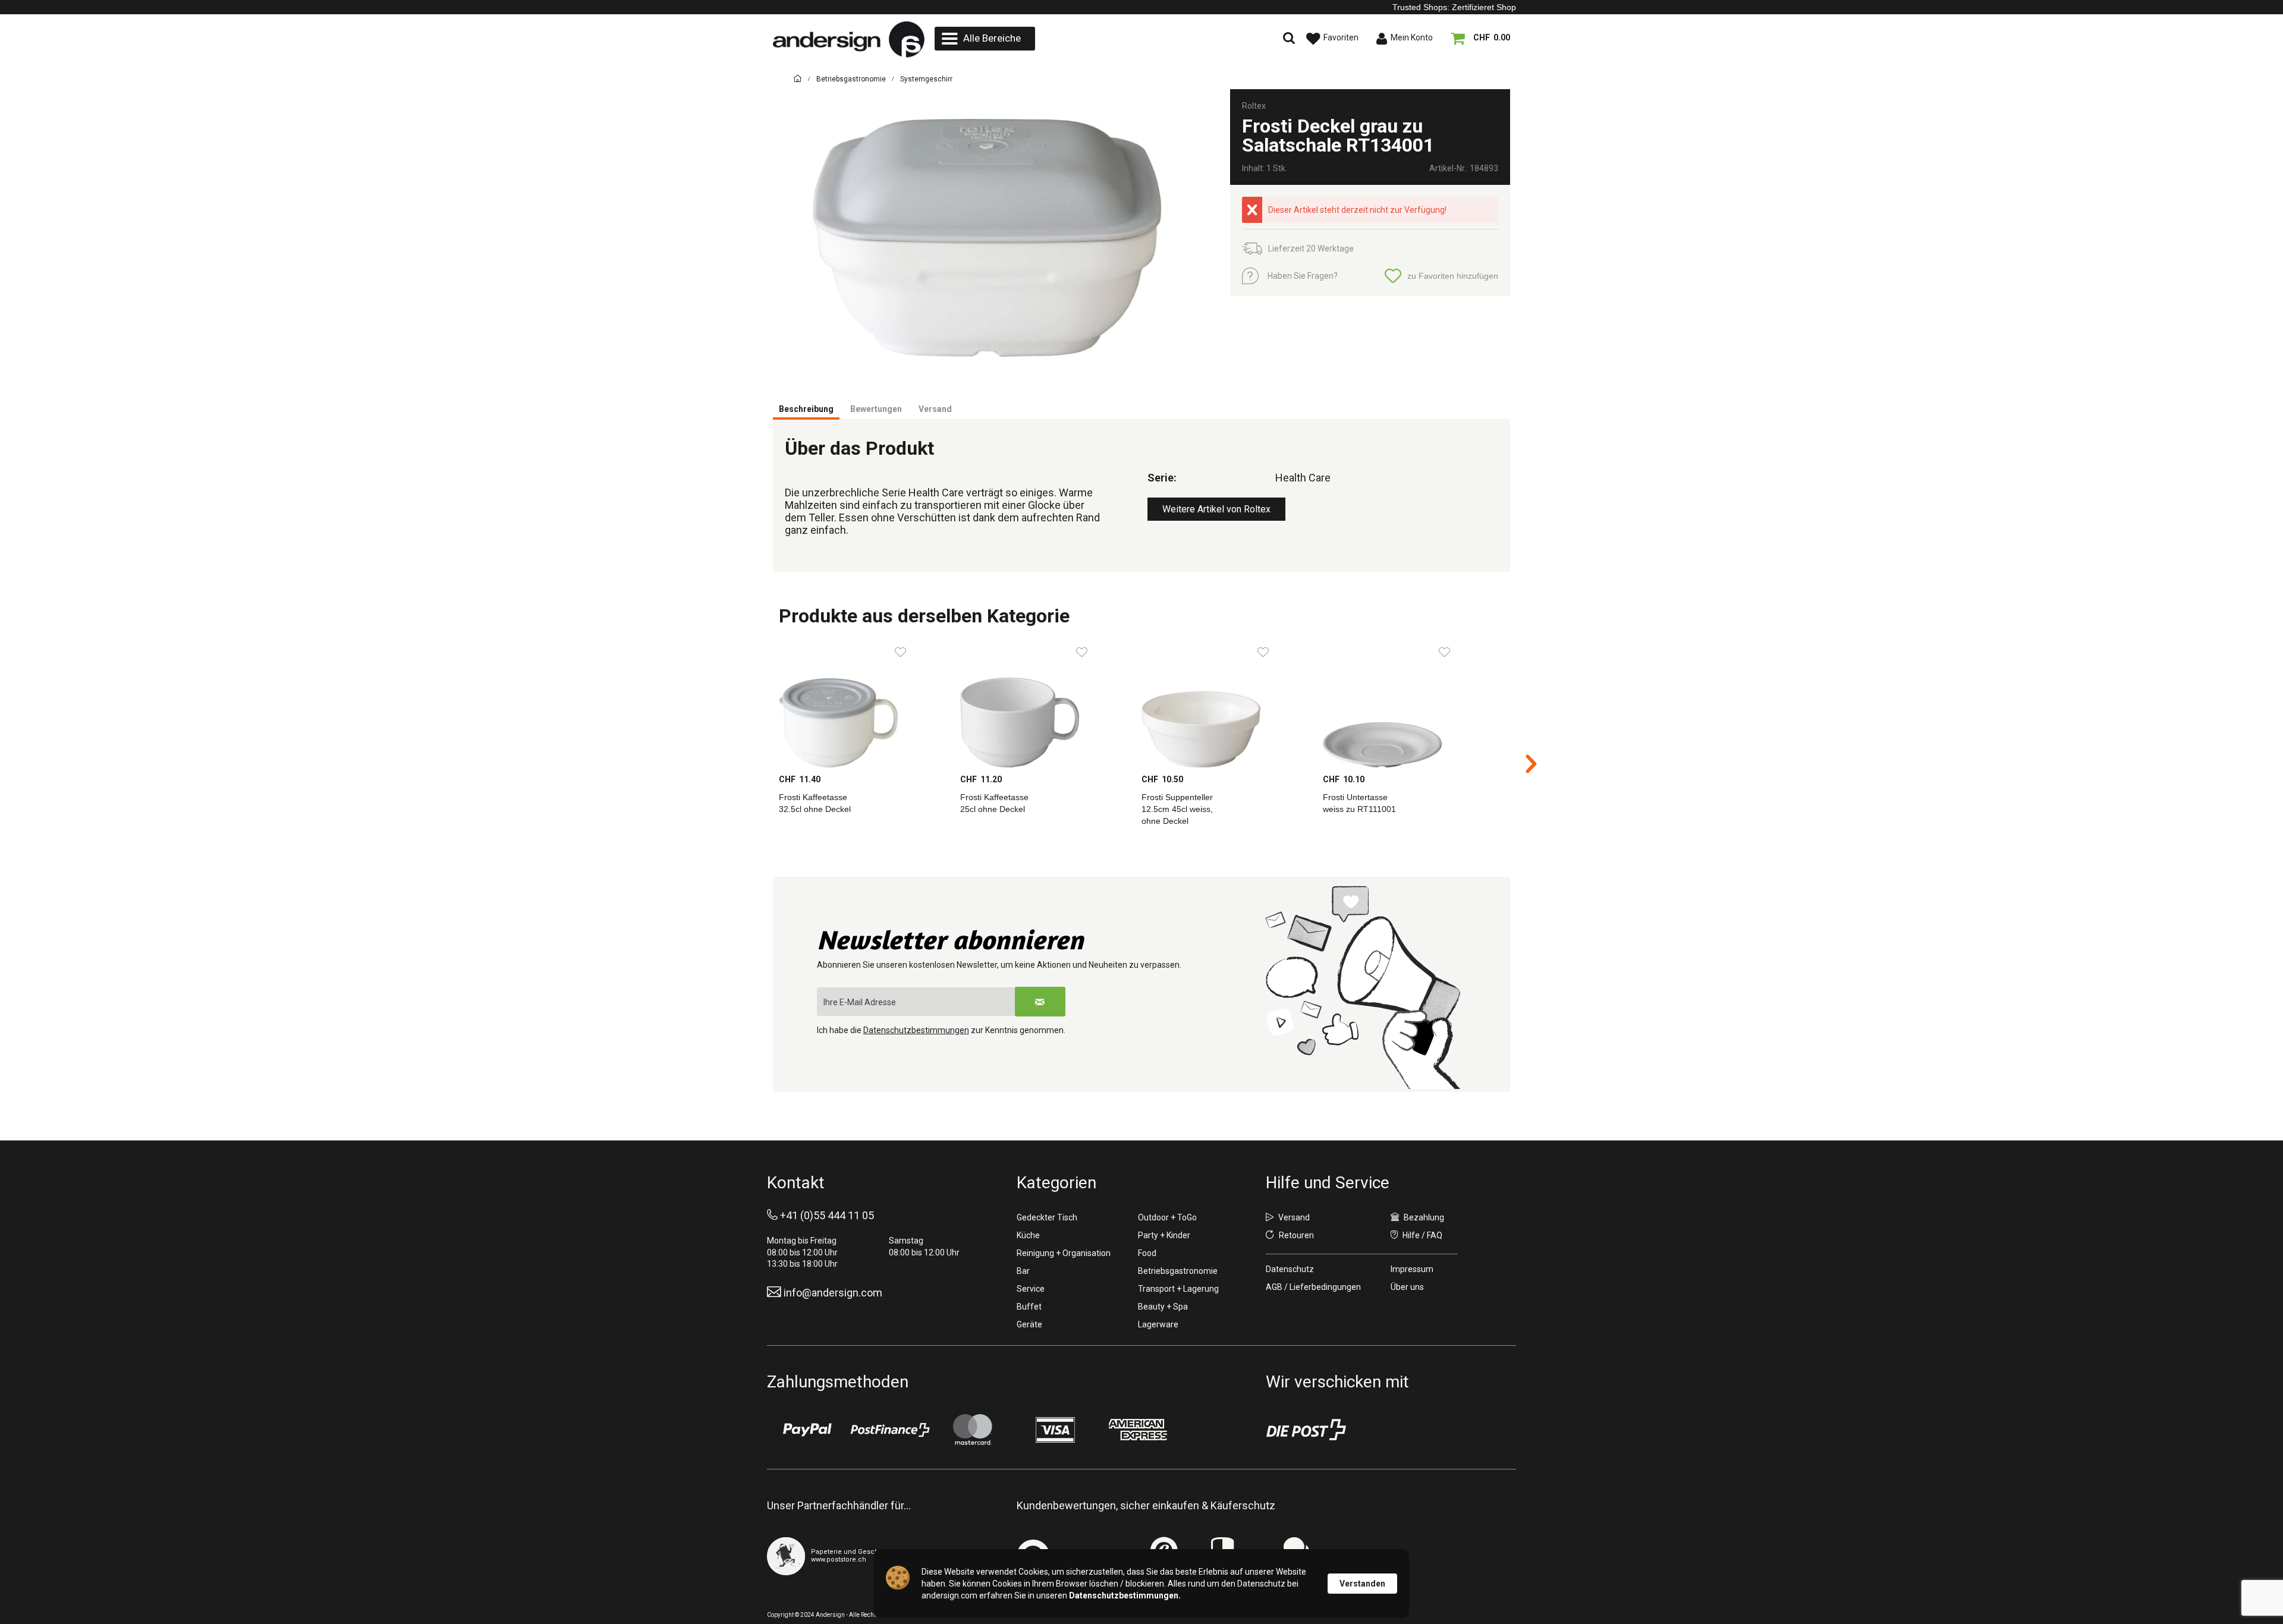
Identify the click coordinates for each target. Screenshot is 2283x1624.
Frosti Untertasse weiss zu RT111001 (1359, 803)
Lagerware (1158, 1324)
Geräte (1029, 1324)
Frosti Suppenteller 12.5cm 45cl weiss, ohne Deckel (1177, 809)
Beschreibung (806, 409)
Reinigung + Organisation (1064, 1253)
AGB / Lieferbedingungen (1313, 1287)
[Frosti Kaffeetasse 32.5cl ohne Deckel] (864, 703)
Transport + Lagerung (1178, 1289)
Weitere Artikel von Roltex (1216, 509)
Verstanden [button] (1362, 1584)
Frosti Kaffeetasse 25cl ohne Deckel (994, 803)
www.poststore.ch (839, 1560)
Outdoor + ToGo (1167, 1217)
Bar (1023, 1271)
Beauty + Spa (1163, 1307)
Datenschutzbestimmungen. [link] (1125, 1595)
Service (1031, 1289)
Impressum (1412, 1269)
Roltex (1254, 106)
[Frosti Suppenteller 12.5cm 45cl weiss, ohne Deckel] (1226, 703)
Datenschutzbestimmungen (916, 1030)
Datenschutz (1290, 1269)
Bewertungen (876, 409)
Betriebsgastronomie (1178, 1271)
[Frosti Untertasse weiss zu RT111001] (1408, 703)
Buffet (1029, 1307)
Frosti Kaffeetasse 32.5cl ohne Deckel (815, 803)
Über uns (1407, 1287)
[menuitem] (985, 39)
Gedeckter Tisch (1047, 1217)
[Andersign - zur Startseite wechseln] (849, 40)
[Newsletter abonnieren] (1040, 1002)
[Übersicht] (798, 81)
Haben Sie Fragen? (1303, 276)
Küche (1028, 1235)
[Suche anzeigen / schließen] (1186, 39)
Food (1147, 1253)
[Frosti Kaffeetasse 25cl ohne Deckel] (1045, 703)
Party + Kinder (1164, 1235)
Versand (935, 409)
